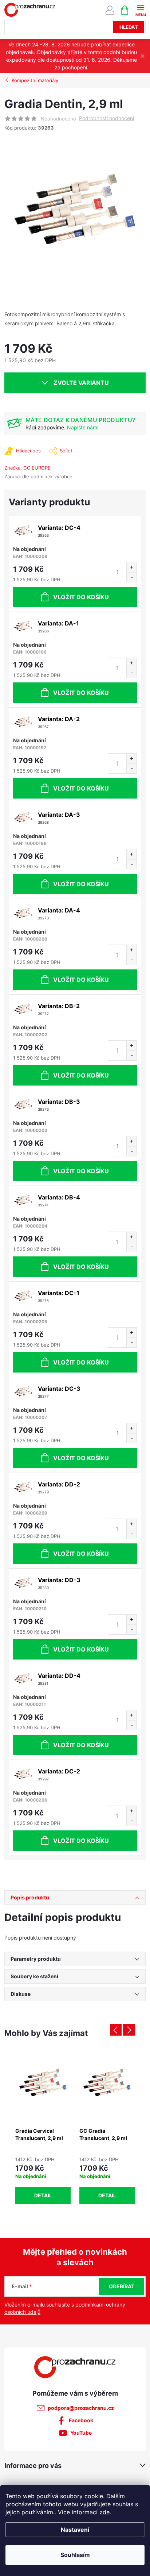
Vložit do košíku (81, 597)
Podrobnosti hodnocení (106, 118)
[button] (43, 2179)
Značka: (27, 468)
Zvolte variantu (81, 383)
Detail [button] (43, 2195)
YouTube (81, 2433)
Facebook (81, 2420)
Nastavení (75, 2530)
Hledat (129, 27)
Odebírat (122, 2286)
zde (104, 2512)
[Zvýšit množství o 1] (131, 567)
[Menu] (140, 10)
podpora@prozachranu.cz (81, 2408)
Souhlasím (75, 2555)
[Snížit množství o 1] (131, 577)
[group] (43, 2127)
